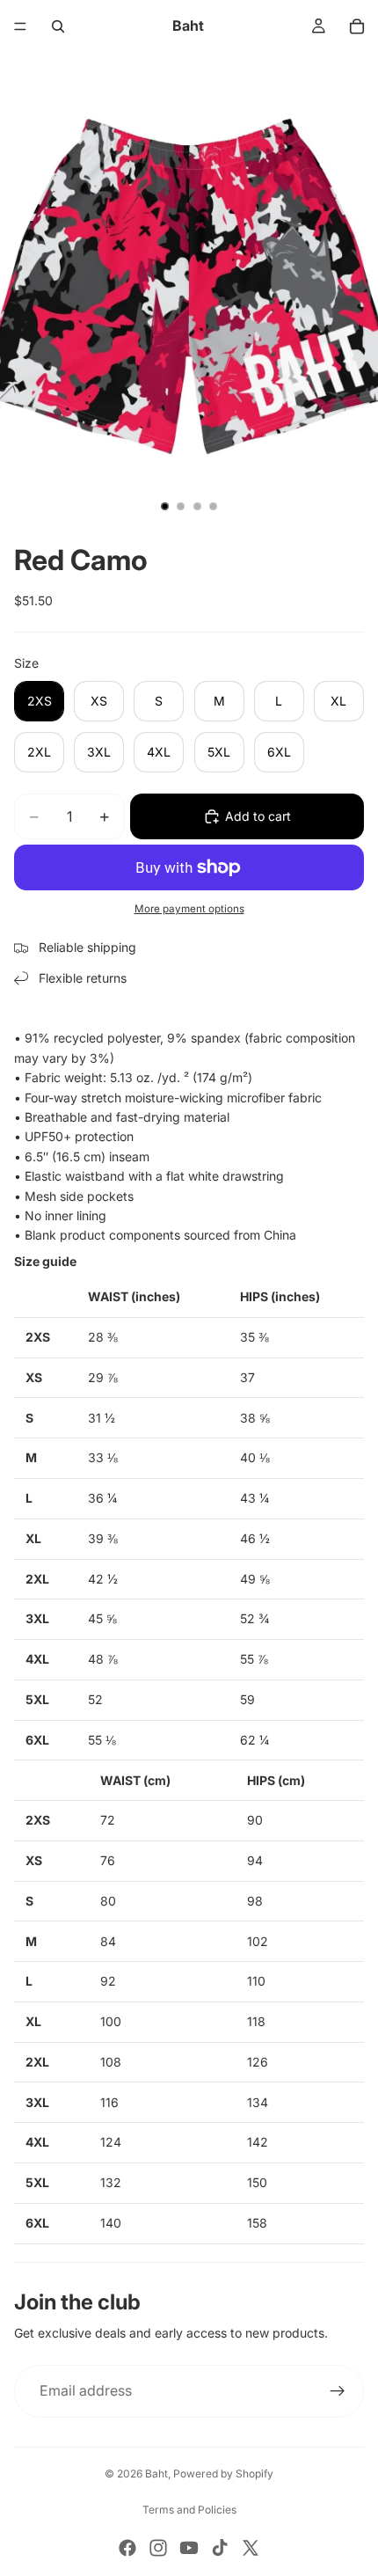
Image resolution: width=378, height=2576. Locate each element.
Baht (156, 2474)
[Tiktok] (220, 2548)
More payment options (189, 909)
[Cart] (357, 26)
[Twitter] (251, 2548)
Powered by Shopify (223, 2474)
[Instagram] (158, 2548)
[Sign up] (338, 2391)
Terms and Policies (189, 2510)
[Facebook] (127, 2548)
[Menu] (20, 26)
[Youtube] (189, 2548)
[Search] (58, 26)
